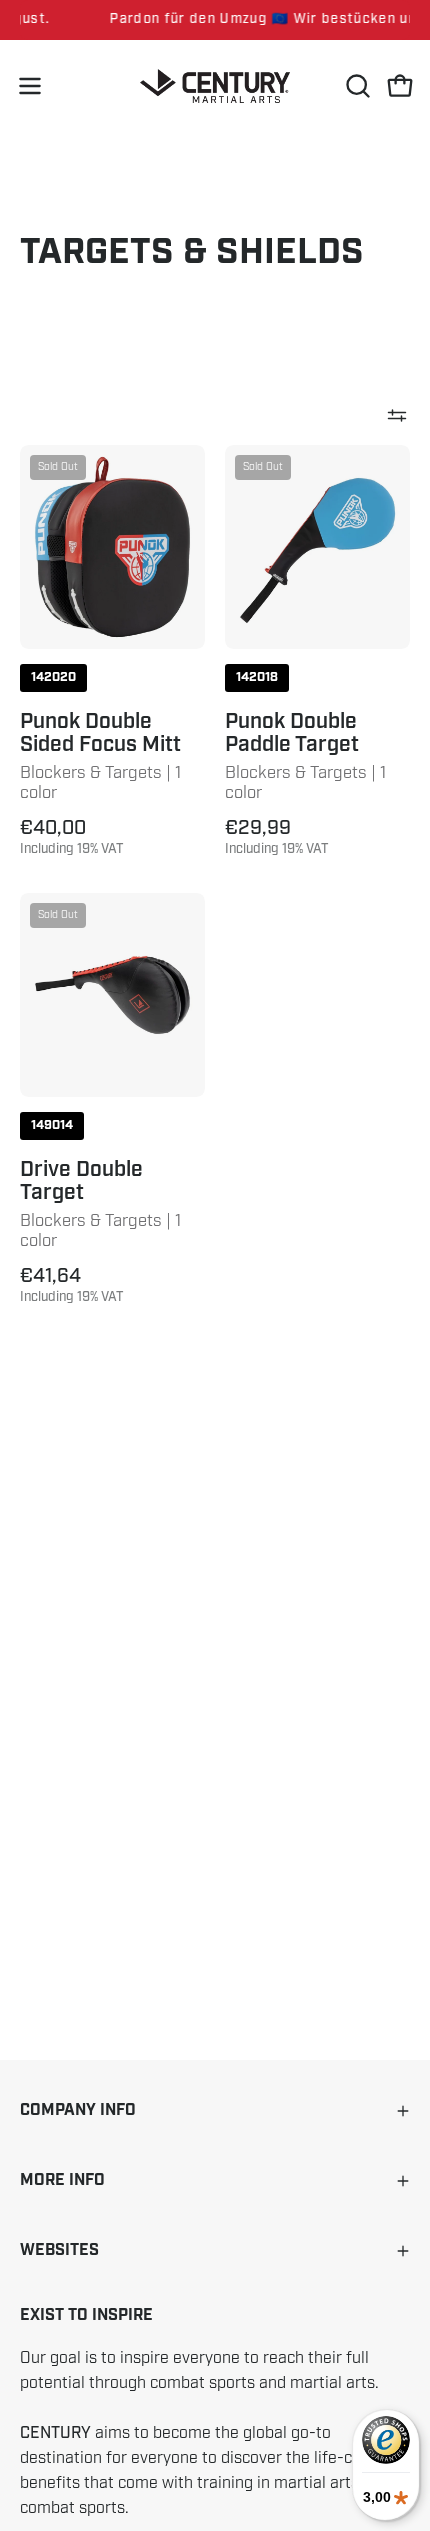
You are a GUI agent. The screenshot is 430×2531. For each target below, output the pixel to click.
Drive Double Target (81, 1181)
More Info (62, 2180)
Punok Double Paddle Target (292, 733)
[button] (356, 86)
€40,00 (72, 837)
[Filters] (397, 415)
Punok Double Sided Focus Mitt (100, 733)
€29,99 (277, 837)
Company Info (78, 2110)
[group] (215, 20)
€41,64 (72, 1285)
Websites (59, 2250)
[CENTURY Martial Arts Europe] (215, 86)
